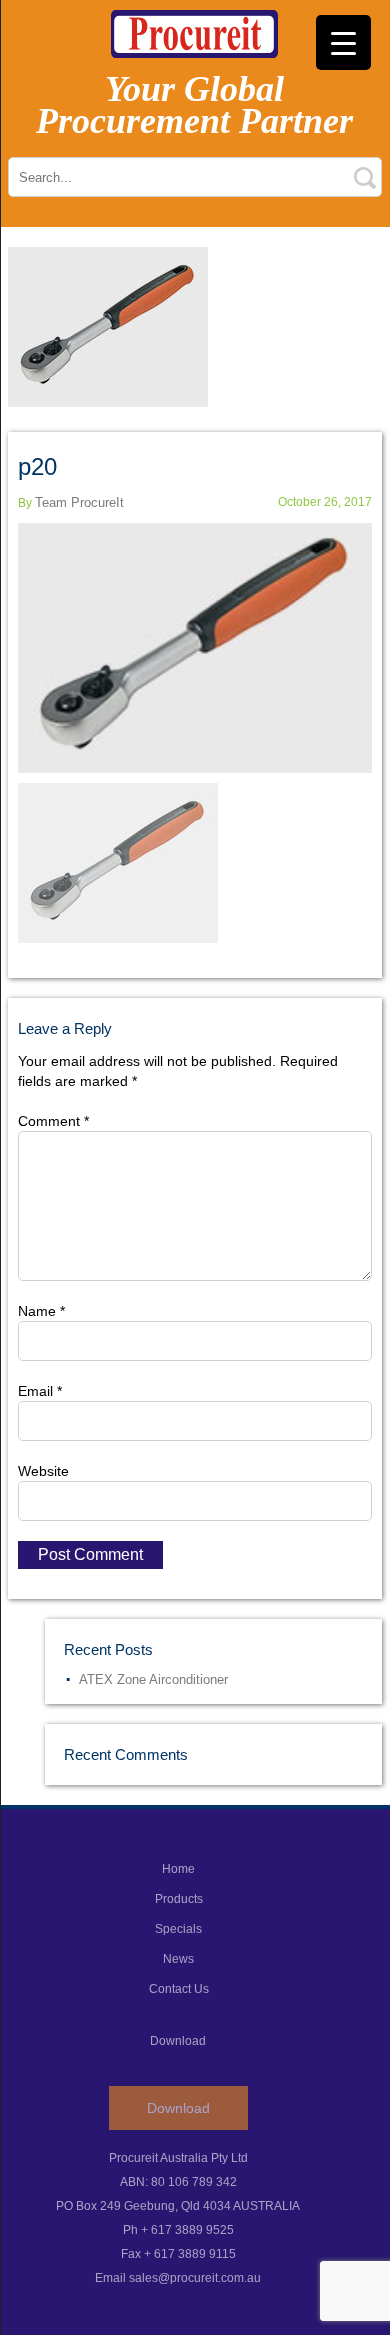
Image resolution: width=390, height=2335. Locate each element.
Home (178, 1869)
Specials (178, 1929)
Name (41, 1311)
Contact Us (179, 1989)
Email (40, 1391)
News (178, 1959)
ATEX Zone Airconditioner (153, 1679)
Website (43, 1471)
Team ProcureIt (79, 502)
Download (178, 2108)
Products (179, 1899)
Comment (53, 1121)
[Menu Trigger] (343, 42)
